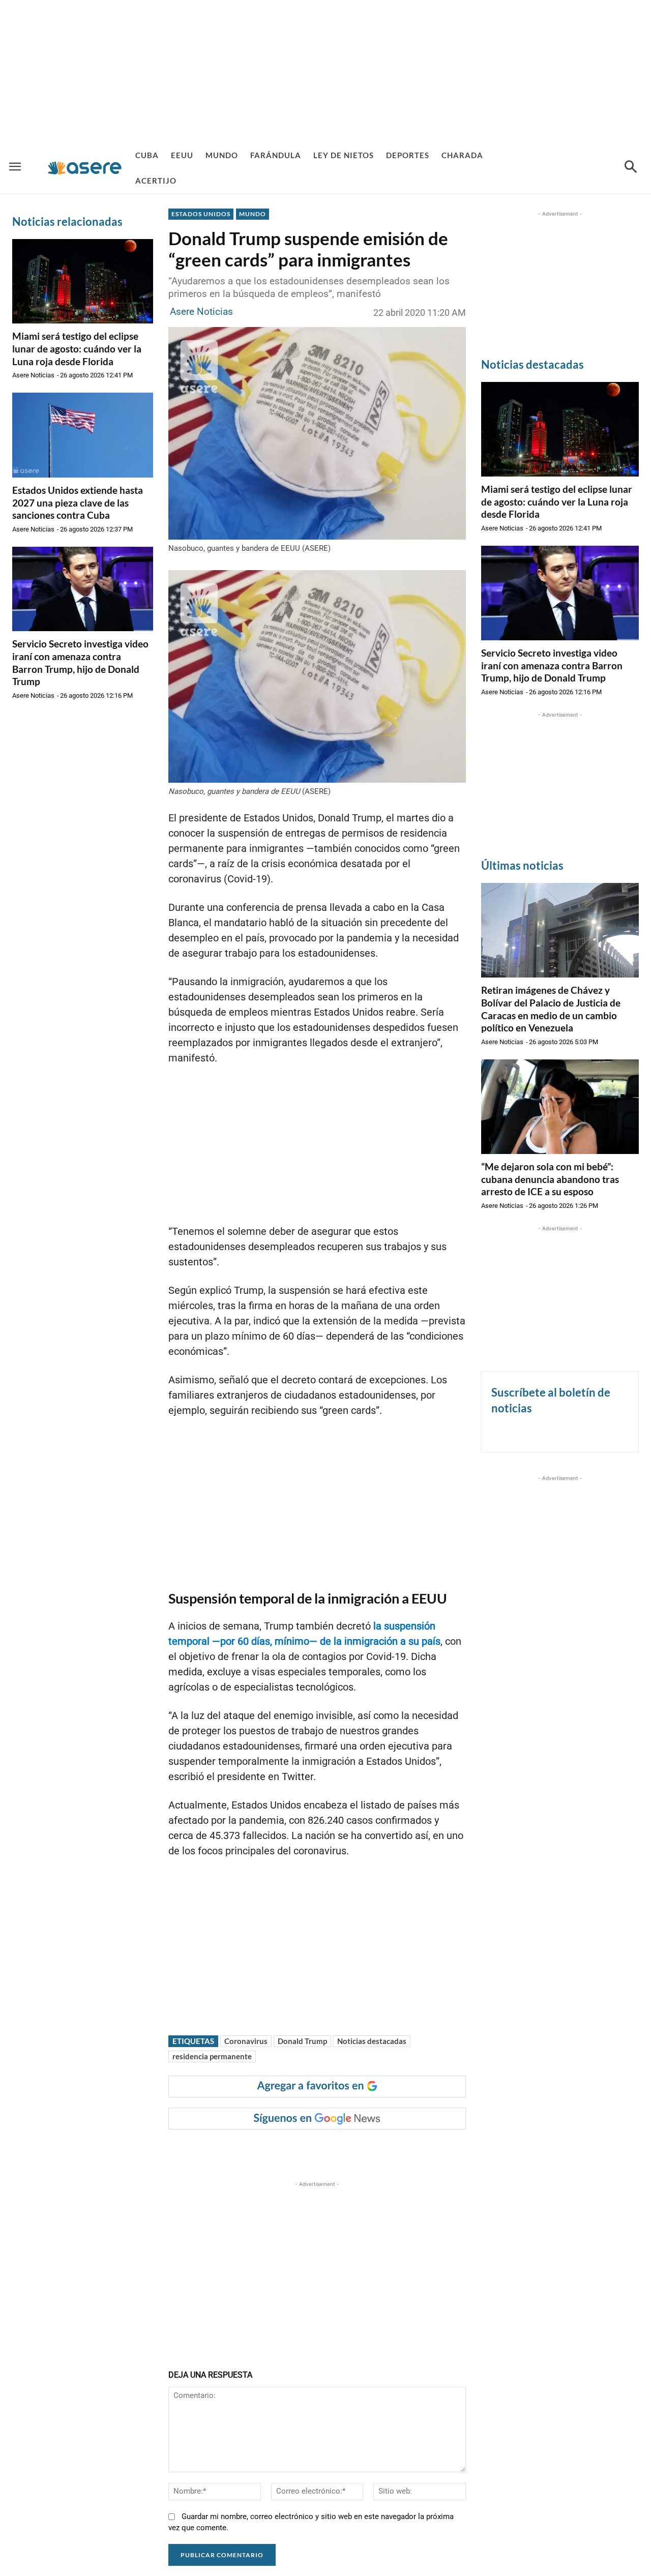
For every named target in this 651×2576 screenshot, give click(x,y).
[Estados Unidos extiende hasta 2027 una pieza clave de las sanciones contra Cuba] (83, 435)
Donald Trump (302, 2041)
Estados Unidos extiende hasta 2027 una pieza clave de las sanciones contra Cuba (78, 502)
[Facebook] (249, 2150)
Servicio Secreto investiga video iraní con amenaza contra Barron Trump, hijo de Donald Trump (80, 662)
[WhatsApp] (319, 2150)
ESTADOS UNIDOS (201, 214)
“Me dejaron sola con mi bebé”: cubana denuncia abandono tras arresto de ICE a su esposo (550, 1179)
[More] (367, 2150)
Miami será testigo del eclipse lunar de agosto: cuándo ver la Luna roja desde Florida (77, 348)
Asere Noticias (33, 375)
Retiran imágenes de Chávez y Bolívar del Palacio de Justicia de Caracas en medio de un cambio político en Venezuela (551, 1009)
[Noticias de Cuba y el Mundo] (85, 168)
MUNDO (253, 214)
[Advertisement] (325, 71)
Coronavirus (246, 2041)
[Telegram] (343, 2150)
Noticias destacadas (372, 2041)
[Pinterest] (296, 2150)
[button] (631, 168)
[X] (273, 2150)
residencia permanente (212, 2056)
